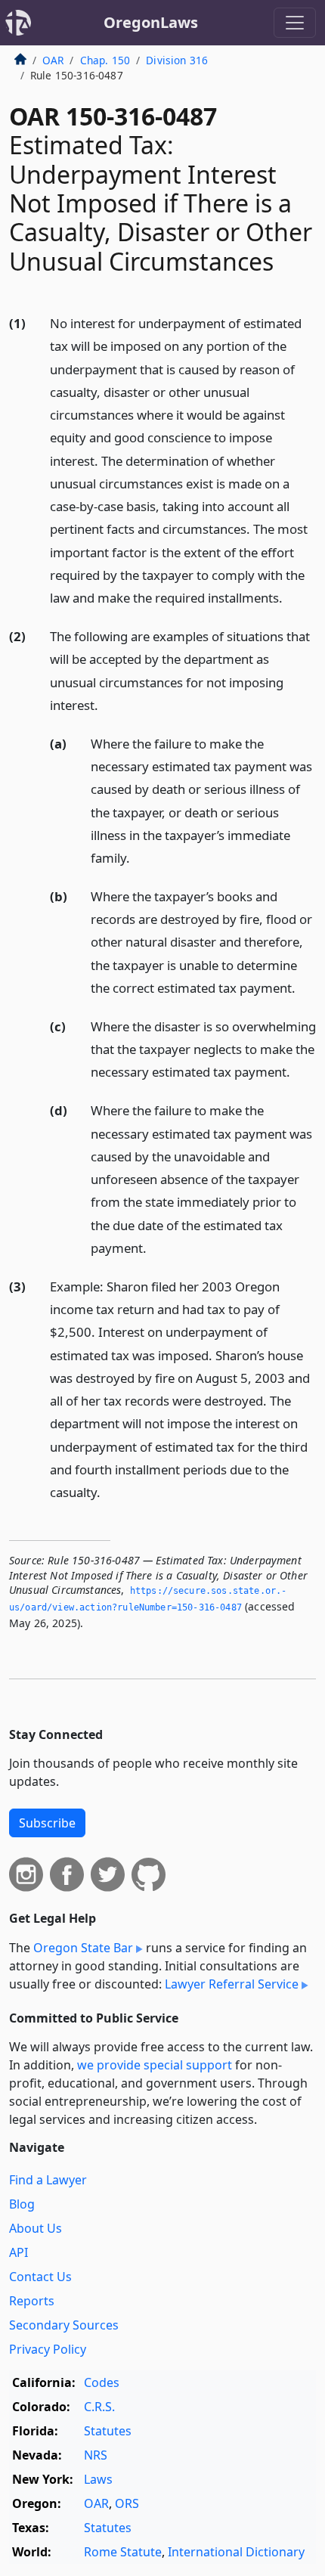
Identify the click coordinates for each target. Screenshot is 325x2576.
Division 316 (177, 60)
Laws (98, 2479)
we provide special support (155, 2065)
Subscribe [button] (47, 1823)
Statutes (108, 2431)
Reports (32, 2301)
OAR (53, 60)
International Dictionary (236, 2552)
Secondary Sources (64, 2325)
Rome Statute (123, 2552)
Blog (22, 2204)
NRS (96, 2455)
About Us (36, 2228)
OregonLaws (151, 22)
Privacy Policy (48, 2349)
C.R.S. (99, 2407)
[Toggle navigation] (295, 23)
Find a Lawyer (48, 2180)
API (19, 2252)
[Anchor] (291, 597)
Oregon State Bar (83, 1948)
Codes (102, 2382)
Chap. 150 (105, 60)
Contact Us (40, 2277)
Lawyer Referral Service (232, 1984)
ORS (127, 2503)
